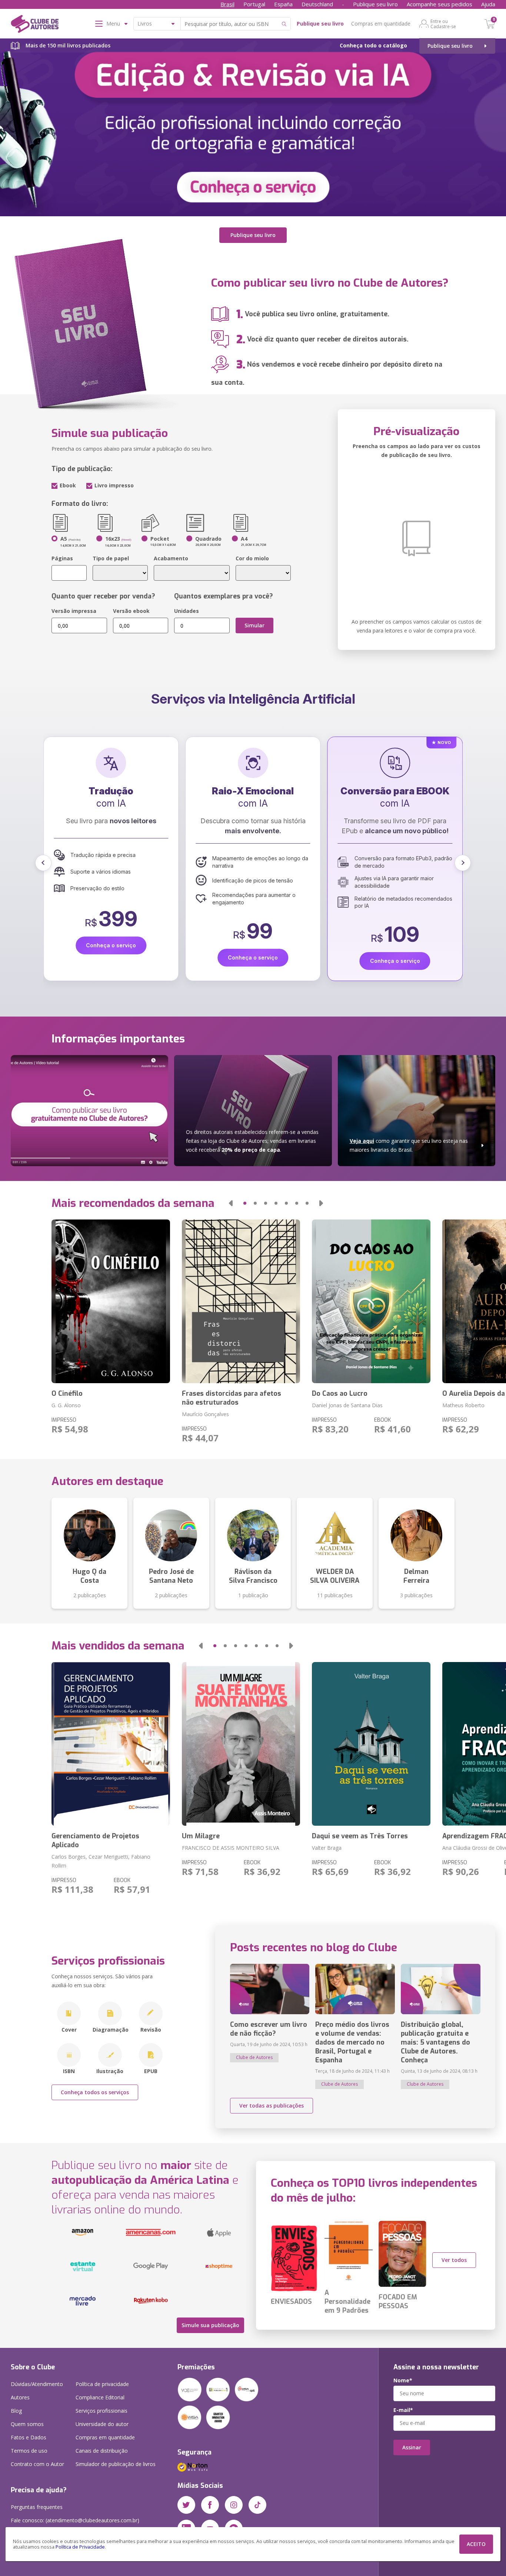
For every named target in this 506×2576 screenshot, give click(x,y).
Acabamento (171, 558)
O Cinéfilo (67, 1394)
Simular (254, 625)
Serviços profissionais (101, 2411)
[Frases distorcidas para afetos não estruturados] (241, 1301)
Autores (20, 2397)
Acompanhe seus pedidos (440, 4)
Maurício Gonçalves (205, 1414)
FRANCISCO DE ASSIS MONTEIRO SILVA (231, 1848)
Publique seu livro (375, 4)
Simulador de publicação (116, 2464)
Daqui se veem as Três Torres (360, 1836)
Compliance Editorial (100, 2397)
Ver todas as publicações (272, 2105)
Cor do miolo (252, 558)
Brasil (227, 4)
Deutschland (317, 4)
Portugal (254, 4)
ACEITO (476, 2544)
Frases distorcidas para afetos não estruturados (232, 1398)
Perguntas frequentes (37, 2507)
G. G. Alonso (66, 1405)
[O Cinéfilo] (111, 1301)
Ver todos (454, 2260)
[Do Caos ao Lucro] (371, 1301)
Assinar (412, 2447)
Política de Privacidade (80, 2547)
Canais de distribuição (102, 2451)
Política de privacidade (102, 2384)
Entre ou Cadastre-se (443, 24)
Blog (16, 2411)
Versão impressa (74, 611)
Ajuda (488, 4)
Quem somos (27, 2424)
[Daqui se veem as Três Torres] (371, 1744)
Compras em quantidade (381, 24)
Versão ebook (131, 611)
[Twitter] (186, 2505)
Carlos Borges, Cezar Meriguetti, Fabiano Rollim (101, 1861)
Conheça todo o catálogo (373, 45)
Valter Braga (327, 1848)
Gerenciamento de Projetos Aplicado (95, 1841)
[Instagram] (234, 2505)
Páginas (62, 558)
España (283, 4)
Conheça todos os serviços (95, 2092)
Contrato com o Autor (37, 2464)
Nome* (403, 2380)
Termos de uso (29, 2451)
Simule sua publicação (210, 2325)
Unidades (187, 611)
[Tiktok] (257, 2505)
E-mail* (403, 2410)
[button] (43, 863)
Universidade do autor (102, 2424)
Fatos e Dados (29, 2437)
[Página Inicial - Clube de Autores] (35, 25)
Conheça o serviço (111, 961)
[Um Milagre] (241, 1744)
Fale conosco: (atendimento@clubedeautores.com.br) (75, 2520)
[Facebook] (210, 2505)
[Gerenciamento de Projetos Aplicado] (111, 1744)
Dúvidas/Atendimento (37, 2384)
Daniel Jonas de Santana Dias (347, 1405)
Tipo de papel (111, 558)
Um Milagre (201, 1836)
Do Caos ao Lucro (340, 1394)
